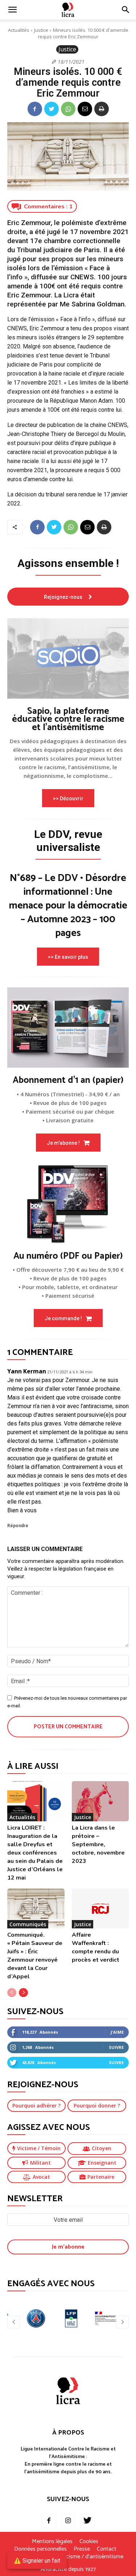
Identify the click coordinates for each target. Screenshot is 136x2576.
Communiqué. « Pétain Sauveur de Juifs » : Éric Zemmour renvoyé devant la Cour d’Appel (35, 1956)
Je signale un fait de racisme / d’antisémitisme (68, 2557)
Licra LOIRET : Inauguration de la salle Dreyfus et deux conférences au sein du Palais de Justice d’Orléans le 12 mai (35, 1853)
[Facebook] (35, 109)
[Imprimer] (102, 109)
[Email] (85, 109)
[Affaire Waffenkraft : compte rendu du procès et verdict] (100, 1908)
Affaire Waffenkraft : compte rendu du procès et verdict (96, 1947)
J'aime (117, 2032)
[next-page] (23, 1993)
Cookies (89, 2542)
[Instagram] (68, 2521)
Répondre (18, 1526)
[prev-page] (12, 1993)
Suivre (116, 2047)
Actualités (19, 30)
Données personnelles (40, 2549)
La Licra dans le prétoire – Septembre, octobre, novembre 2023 (98, 1844)
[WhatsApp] (68, 109)
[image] (68, 658)
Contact (107, 2549)
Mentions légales (52, 2542)
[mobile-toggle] (12, 10)
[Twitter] (51, 109)
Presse (82, 2549)
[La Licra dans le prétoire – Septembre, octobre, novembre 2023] (100, 1801)
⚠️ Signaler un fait (37, 2561)
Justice (41, 30)
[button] (126, 10)
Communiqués (28, 1924)
